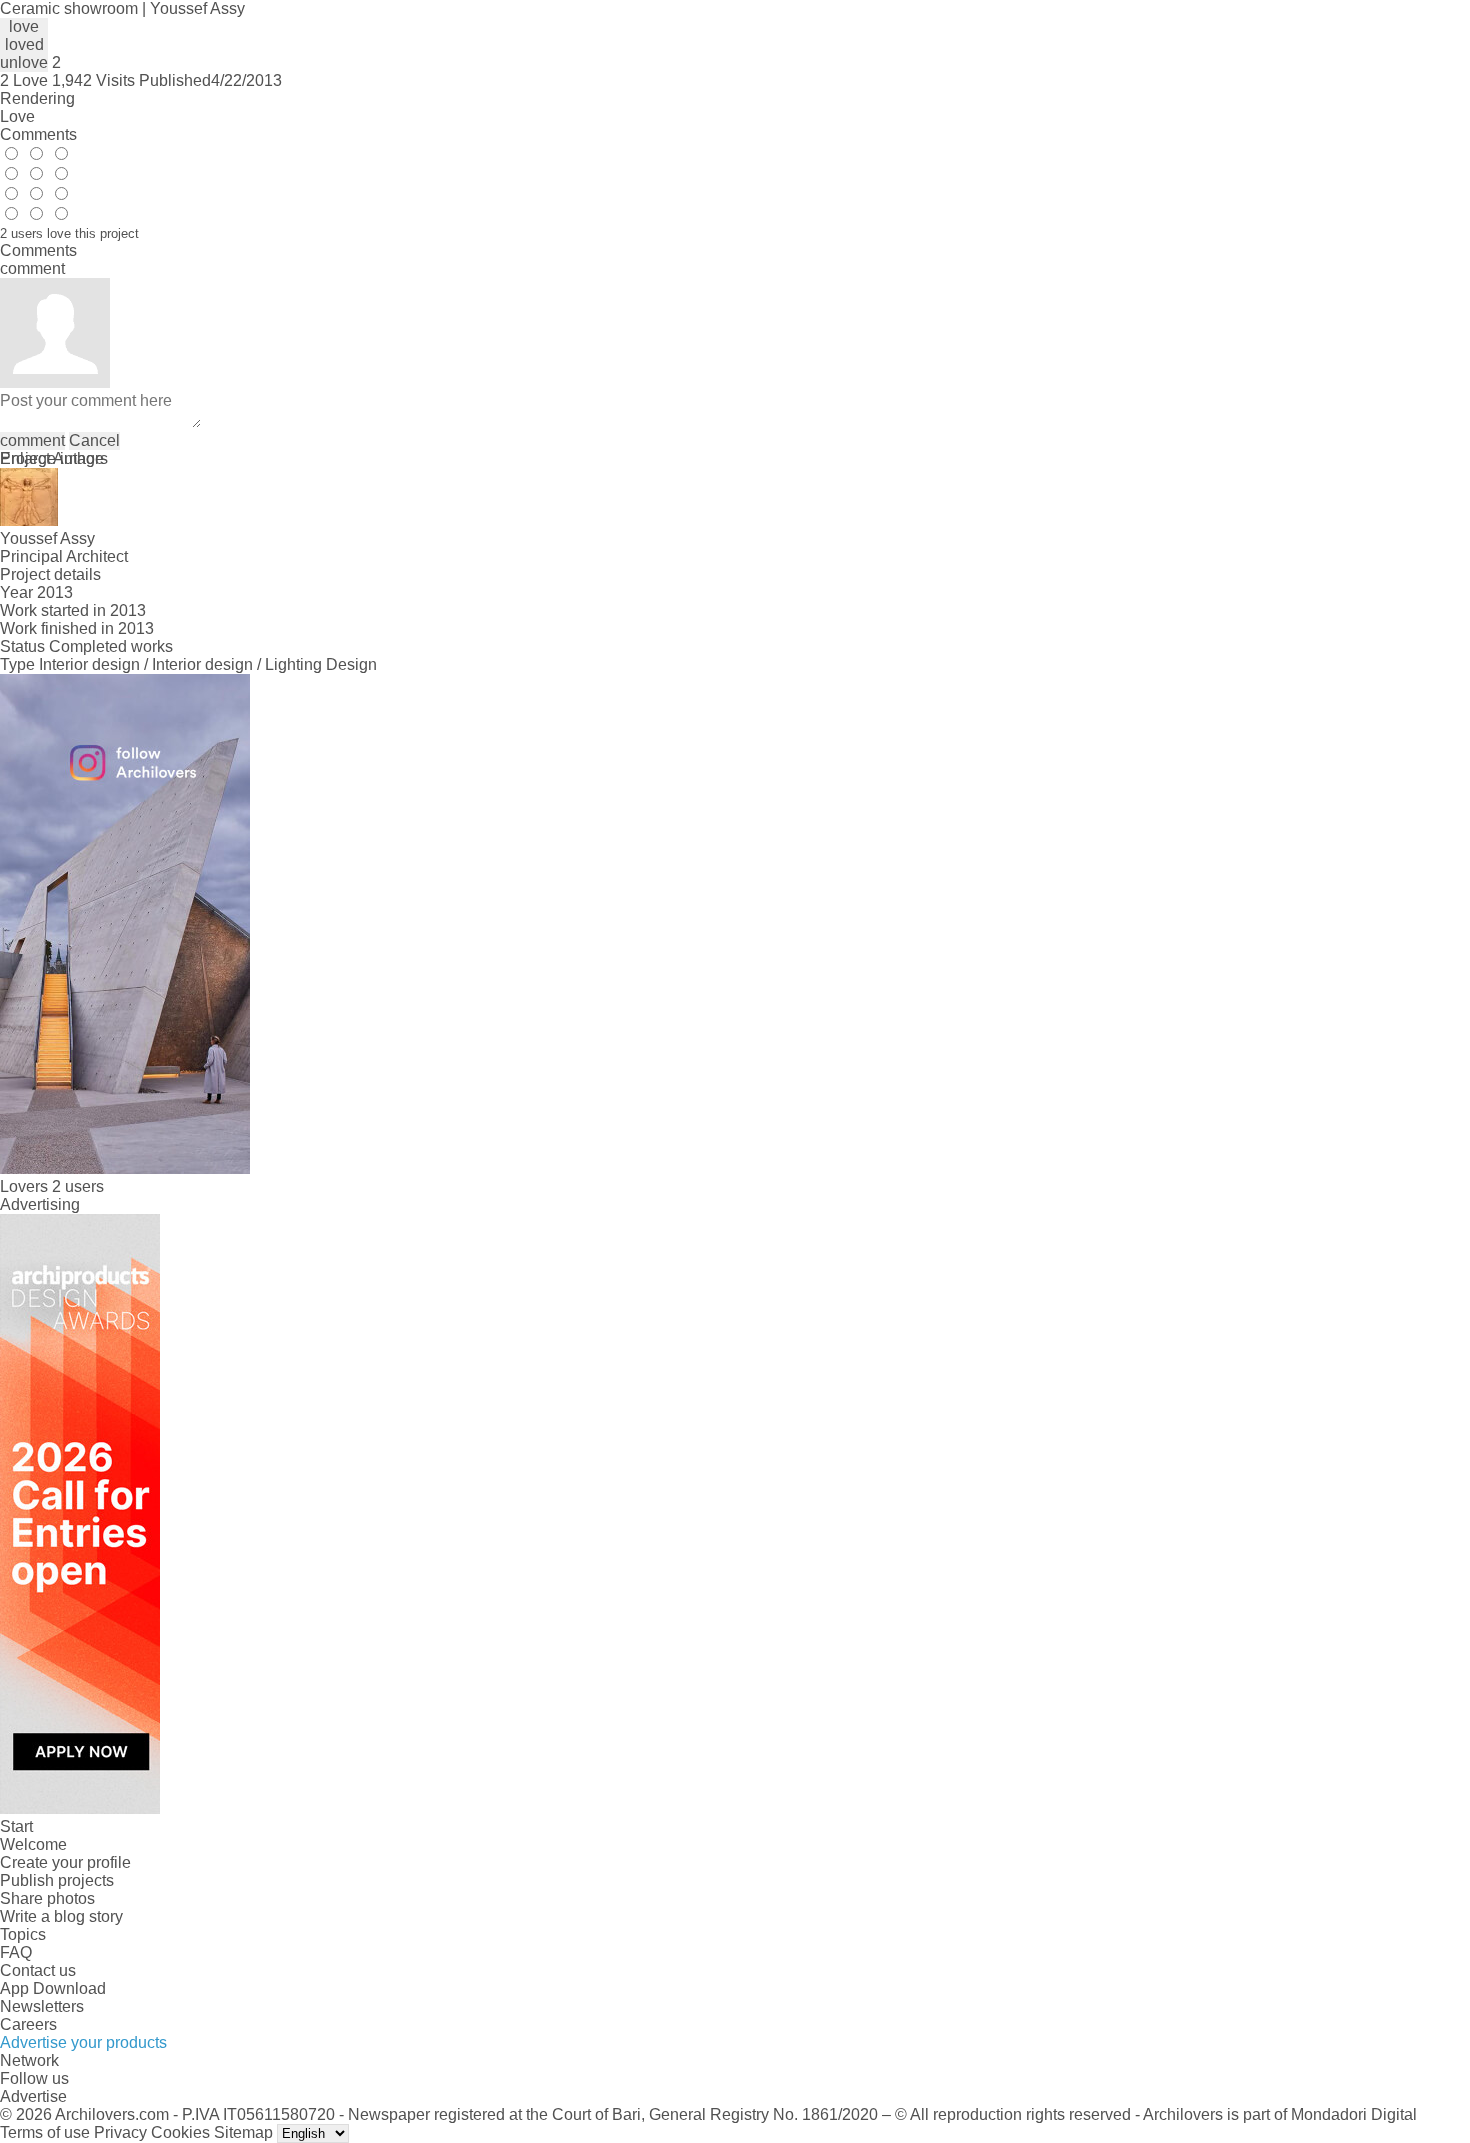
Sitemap (243, 2132)
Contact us (38, 1970)
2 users (78, 1186)
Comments (38, 134)
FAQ (16, 1952)
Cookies (180, 2132)
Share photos (47, 1898)
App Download (53, 1988)
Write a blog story (61, 1916)
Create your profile (65, 1862)
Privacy (120, 2132)
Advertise (33, 2096)
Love (17, 116)
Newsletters (42, 2006)
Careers (28, 2024)
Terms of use (45, 2132)
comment (32, 440)
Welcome (33, 1844)
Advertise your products (83, 2042)
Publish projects (57, 1880)
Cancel (94, 440)
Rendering (37, 98)
